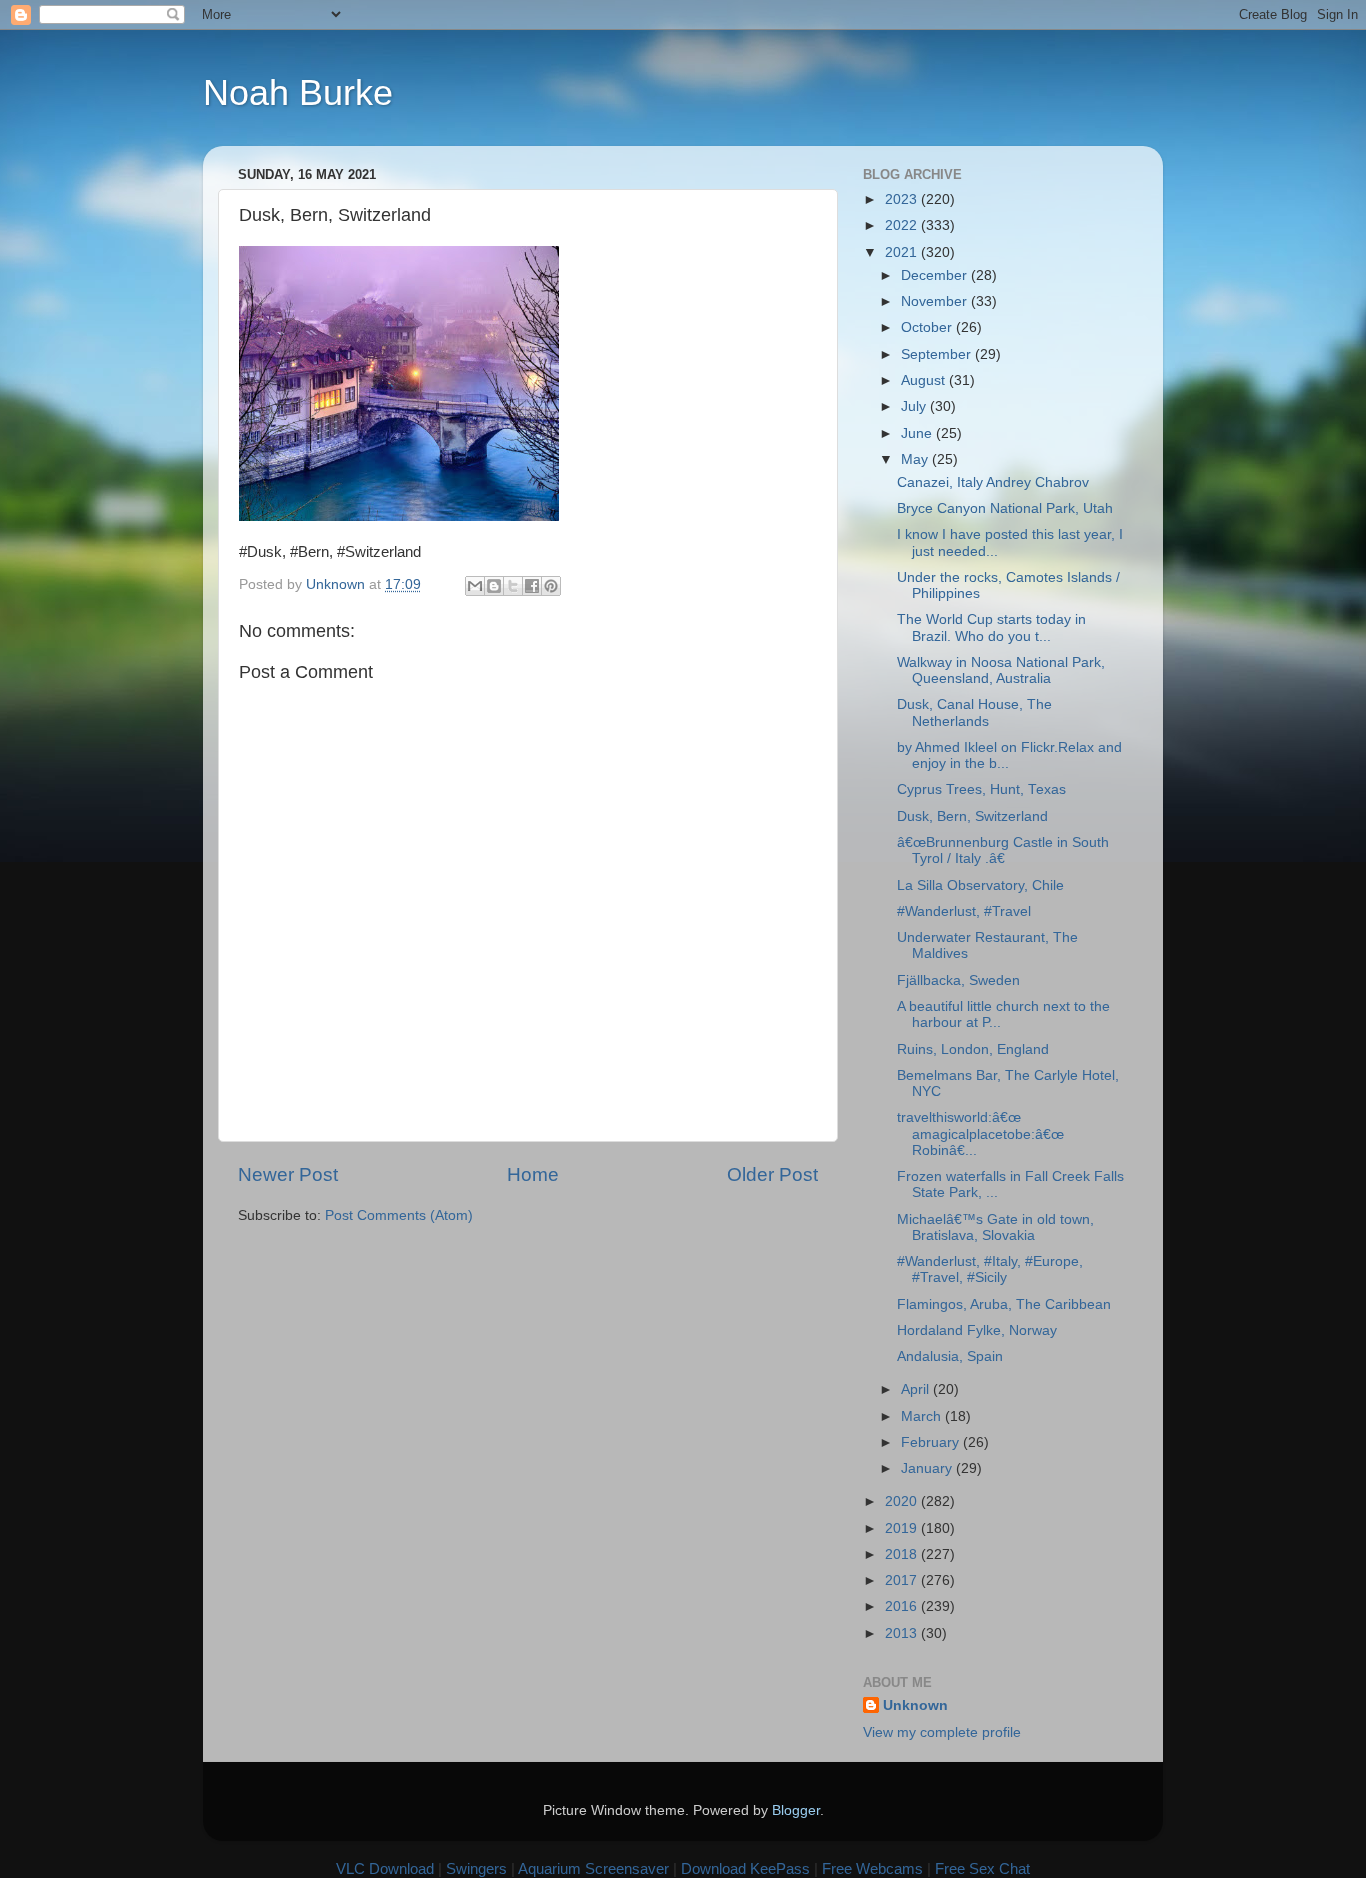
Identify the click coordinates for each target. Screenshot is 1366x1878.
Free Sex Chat (982, 1868)
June (918, 433)
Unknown (915, 1705)
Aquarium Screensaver (593, 1868)
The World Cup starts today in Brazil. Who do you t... (991, 627)
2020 (903, 1501)
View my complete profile (942, 1732)
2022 (903, 225)
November (936, 301)
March (923, 1416)
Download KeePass (745, 1868)
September (938, 354)
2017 (903, 1580)
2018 (903, 1554)
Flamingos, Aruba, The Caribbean (1004, 1304)
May (916, 459)
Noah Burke (298, 92)
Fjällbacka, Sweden (958, 980)
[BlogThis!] (494, 586)
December (936, 275)
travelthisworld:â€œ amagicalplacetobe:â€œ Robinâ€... (980, 1133)
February (932, 1442)
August (925, 380)
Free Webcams (872, 1868)
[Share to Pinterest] (551, 586)
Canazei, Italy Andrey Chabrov (993, 482)
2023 (903, 199)
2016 (903, 1606)
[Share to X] (513, 586)
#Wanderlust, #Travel (964, 911)
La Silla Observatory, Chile (980, 885)
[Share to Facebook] (532, 586)
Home (533, 1174)
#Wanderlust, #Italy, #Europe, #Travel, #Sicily (990, 1269)
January (928, 1468)
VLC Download (385, 1868)
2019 (903, 1528)
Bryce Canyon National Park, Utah (1005, 508)
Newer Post (288, 1174)
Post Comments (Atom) (399, 1215)
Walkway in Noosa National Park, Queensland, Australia (1001, 670)
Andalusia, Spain (950, 1356)
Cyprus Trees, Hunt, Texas (981, 789)
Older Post (772, 1174)
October (928, 327)
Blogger (796, 1810)
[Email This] (475, 586)
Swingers (476, 1868)
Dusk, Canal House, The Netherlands (974, 712)
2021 (903, 252)
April (917, 1389)
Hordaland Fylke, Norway (977, 1330)
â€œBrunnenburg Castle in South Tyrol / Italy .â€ (1003, 850)
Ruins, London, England (973, 1049)
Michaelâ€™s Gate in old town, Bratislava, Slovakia (995, 1227)
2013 (903, 1633)
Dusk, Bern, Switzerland (972, 816)
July (915, 406)
